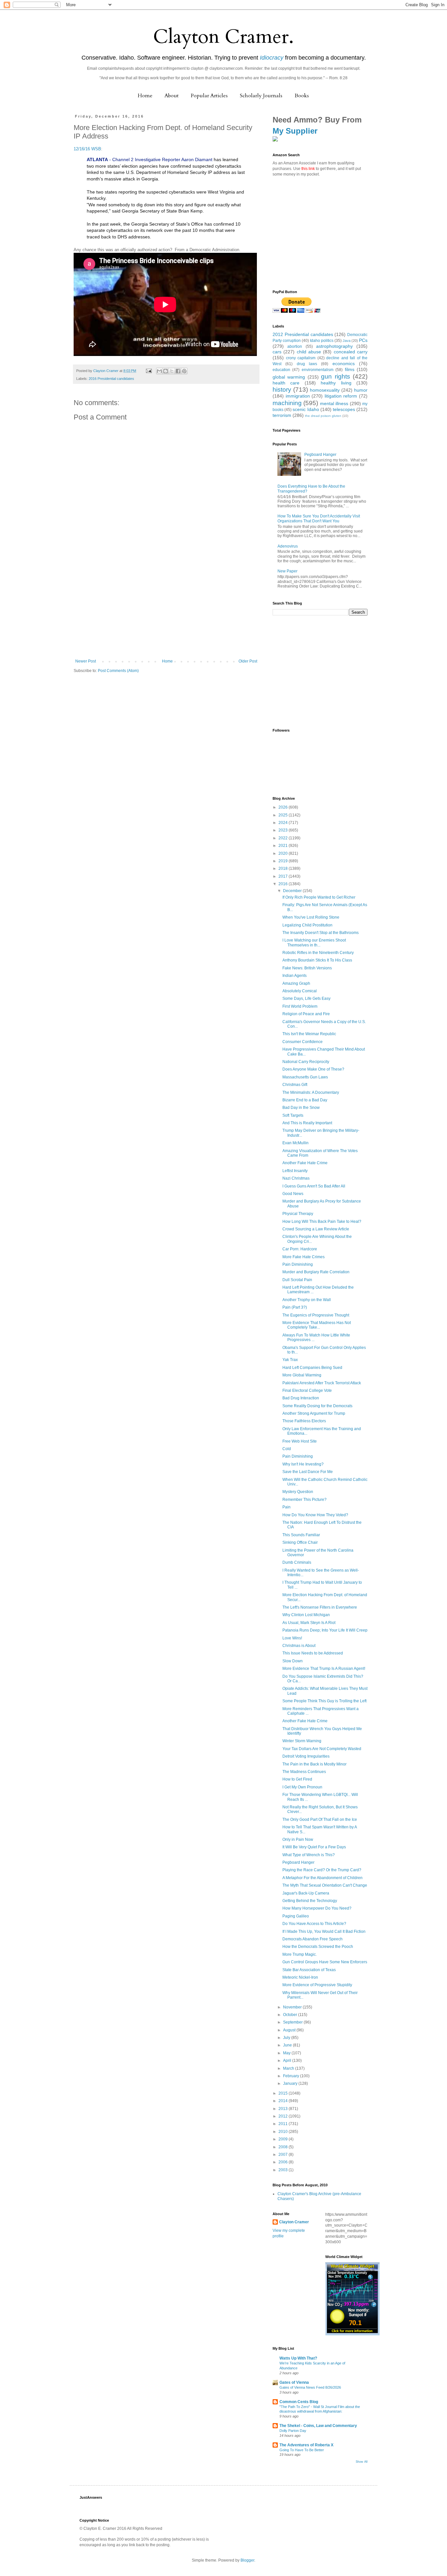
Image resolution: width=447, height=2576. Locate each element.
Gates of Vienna (294, 2382)
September (293, 2022)
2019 (284, 861)
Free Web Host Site (300, 1441)
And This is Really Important (307, 1123)
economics (344, 364)
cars (277, 352)
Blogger (247, 2560)
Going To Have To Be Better (302, 2450)
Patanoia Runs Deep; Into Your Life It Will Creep (325, 1630)
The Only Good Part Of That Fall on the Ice (320, 1820)
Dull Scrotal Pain (297, 1280)
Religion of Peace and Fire (306, 1014)
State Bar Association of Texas (309, 1970)
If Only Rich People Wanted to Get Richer (319, 897)
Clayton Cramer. (223, 37)
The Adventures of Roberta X (306, 2445)
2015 (284, 2093)
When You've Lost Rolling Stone (311, 917)
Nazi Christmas (296, 1178)
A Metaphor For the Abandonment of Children (322, 1878)
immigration (298, 396)
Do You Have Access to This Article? (314, 1924)
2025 (284, 815)
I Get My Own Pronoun (302, 1787)
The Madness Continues (304, 1772)
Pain (286, 1507)
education (281, 370)
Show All (362, 2462)
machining (287, 403)
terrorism (282, 415)
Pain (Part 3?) (295, 1307)
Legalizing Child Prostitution (307, 925)
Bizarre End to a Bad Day (305, 1100)
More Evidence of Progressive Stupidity (317, 1985)
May (287, 2053)
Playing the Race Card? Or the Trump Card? (322, 1870)
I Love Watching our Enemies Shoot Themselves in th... (314, 943)
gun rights (335, 376)
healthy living (336, 383)
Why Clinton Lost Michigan (306, 1615)
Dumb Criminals (297, 1562)
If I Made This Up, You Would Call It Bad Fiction (324, 1932)
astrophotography (334, 346)
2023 (284, 830)
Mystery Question (298, 1492)
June (288, 2045)
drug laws (307, 364)
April (288, 2061)
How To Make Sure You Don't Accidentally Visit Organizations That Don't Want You (319, 518)
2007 (284, 2155)
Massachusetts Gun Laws (305, 1077)
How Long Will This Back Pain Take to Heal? (322, 1222)
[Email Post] (149, 371)
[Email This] (159, 371)
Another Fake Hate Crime (305, 1163)
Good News (293, 1194)
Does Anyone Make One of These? (313, 1069)
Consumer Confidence (303, 1042)
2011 (284, 2124)
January (291, 2083)
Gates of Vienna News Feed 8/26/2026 (310, 2387)
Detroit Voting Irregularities (306, 1756)
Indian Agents (295, 976)
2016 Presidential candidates (111, 379)
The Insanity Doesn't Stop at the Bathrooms (321, 933)
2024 (284, 823)
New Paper (287, 571)
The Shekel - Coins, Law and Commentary (318, 2426)
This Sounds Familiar (301, 1535)
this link (308, 169)
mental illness (334, 403)
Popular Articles (209, 96)
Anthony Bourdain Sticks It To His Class (317, 960)
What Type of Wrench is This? (309, 1855)
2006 (284, 2162)
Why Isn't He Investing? (303, 1464)
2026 (284, 807)
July (287, 2038)
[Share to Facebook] (178, 371)
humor (361, 390)
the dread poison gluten (323, 416)
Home (145, 96)
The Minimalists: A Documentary (311, 1092)
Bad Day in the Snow (301, 1108)
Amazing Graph (296, 983)
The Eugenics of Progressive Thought (316, 1315)
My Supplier (295, 131)
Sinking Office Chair (300, 1542)
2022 (284, 838)
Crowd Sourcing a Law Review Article (316, 1229)
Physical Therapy (298, 1214)
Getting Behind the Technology (310, 1901)
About (172, 96)
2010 (284, 2132)
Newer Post (86, 661)
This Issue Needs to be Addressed (313, 1653)
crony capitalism (301, 358)
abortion (295, 346)
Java (347, 341)
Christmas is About (299, 1646)
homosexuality (325, 390)
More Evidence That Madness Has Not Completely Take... (317, 1325)
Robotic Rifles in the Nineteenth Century (318, 953)
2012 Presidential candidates (303, 334)
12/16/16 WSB (87, 149)
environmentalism (318, 370)
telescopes (344, 409)
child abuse (309, 352)
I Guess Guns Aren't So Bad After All (314, 1186)
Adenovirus (288, 546)
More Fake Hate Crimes (304, 1257)
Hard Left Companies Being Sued (312, 1368)
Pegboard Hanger (320, 455)
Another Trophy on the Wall (307, 1300)
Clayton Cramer (294, 2222)
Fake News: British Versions (307, 968)
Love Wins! (292, 1638)
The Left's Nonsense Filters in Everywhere (320, 1607)
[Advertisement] (166, 610)
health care (286, 383)
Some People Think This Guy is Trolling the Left (324, 1701)
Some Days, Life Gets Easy (306, 999)
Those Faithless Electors (304, 1421)
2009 (284, 2139)
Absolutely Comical (300, 991)
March (289, 2068)
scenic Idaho (306, 409)
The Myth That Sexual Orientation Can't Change (325, 1885)
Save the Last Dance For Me (308, 1472)
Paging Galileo (296, 1916)
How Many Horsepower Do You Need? (317, 1908)
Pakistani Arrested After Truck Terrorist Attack (322, 1383)
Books (302, 96)
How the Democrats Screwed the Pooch (318, 1947)
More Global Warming (302, 1375)
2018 (284, 868)
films (350, 369)
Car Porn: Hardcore (300, 1249)
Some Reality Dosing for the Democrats (317, 1406)
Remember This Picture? (304, 1500)
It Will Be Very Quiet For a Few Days (314, 1847)
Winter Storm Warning (302, 1741)
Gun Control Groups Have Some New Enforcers (325, 1962)
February (292, 2076)
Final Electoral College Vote (307, 1391)
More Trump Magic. (300, 1954)
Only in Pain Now (298, 1839)
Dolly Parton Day (293, 2431)
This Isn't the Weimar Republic (309, 1034)
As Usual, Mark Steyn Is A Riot (309, 1623)
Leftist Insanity (295, 1171)
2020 (284, 853)
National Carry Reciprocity (306, 1062)
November (293, 2007)
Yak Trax (290, 1360)
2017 (284, 876)
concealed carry (351, 352)
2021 (284, 846)
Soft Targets (293, 1115)
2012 (284, 2116)
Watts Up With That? (298, 2358)
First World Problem (300, 1006)
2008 (284, 2147)
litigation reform (341, 396)
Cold (287, 1449)
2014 (284, 2101)
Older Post (248, 661)
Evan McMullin (295, 1143)
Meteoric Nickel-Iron (300, 1977)
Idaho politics (322, 341)
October (291, 2015)
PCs (363, 340)
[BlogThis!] (166, 371)
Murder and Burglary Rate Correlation (316, 1272)
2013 (284, 2109)
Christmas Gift (295, 1085)
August (290, 2030)
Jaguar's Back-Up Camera (306, 1893)
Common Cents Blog (299, 2402)
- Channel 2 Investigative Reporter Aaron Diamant (150, 159)
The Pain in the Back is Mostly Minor (314, 1764)
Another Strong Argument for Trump (314, 1413)
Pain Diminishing (298, 1264)
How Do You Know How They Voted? (315, 1515)
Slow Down (293, 1661)
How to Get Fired (297, 1779)
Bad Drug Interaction (301, 1398)
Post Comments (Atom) (118, 671)
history (282, 390)
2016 (284, 884)
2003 (284, 2170)
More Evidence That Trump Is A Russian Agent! (324, 1669)
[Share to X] (172, 371)
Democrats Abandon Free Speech (313, 1939)
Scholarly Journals (261, 96)
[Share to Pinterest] (184, 371)
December (293, 891)
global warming (289, 377)
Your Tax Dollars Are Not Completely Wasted (322, 1749)
